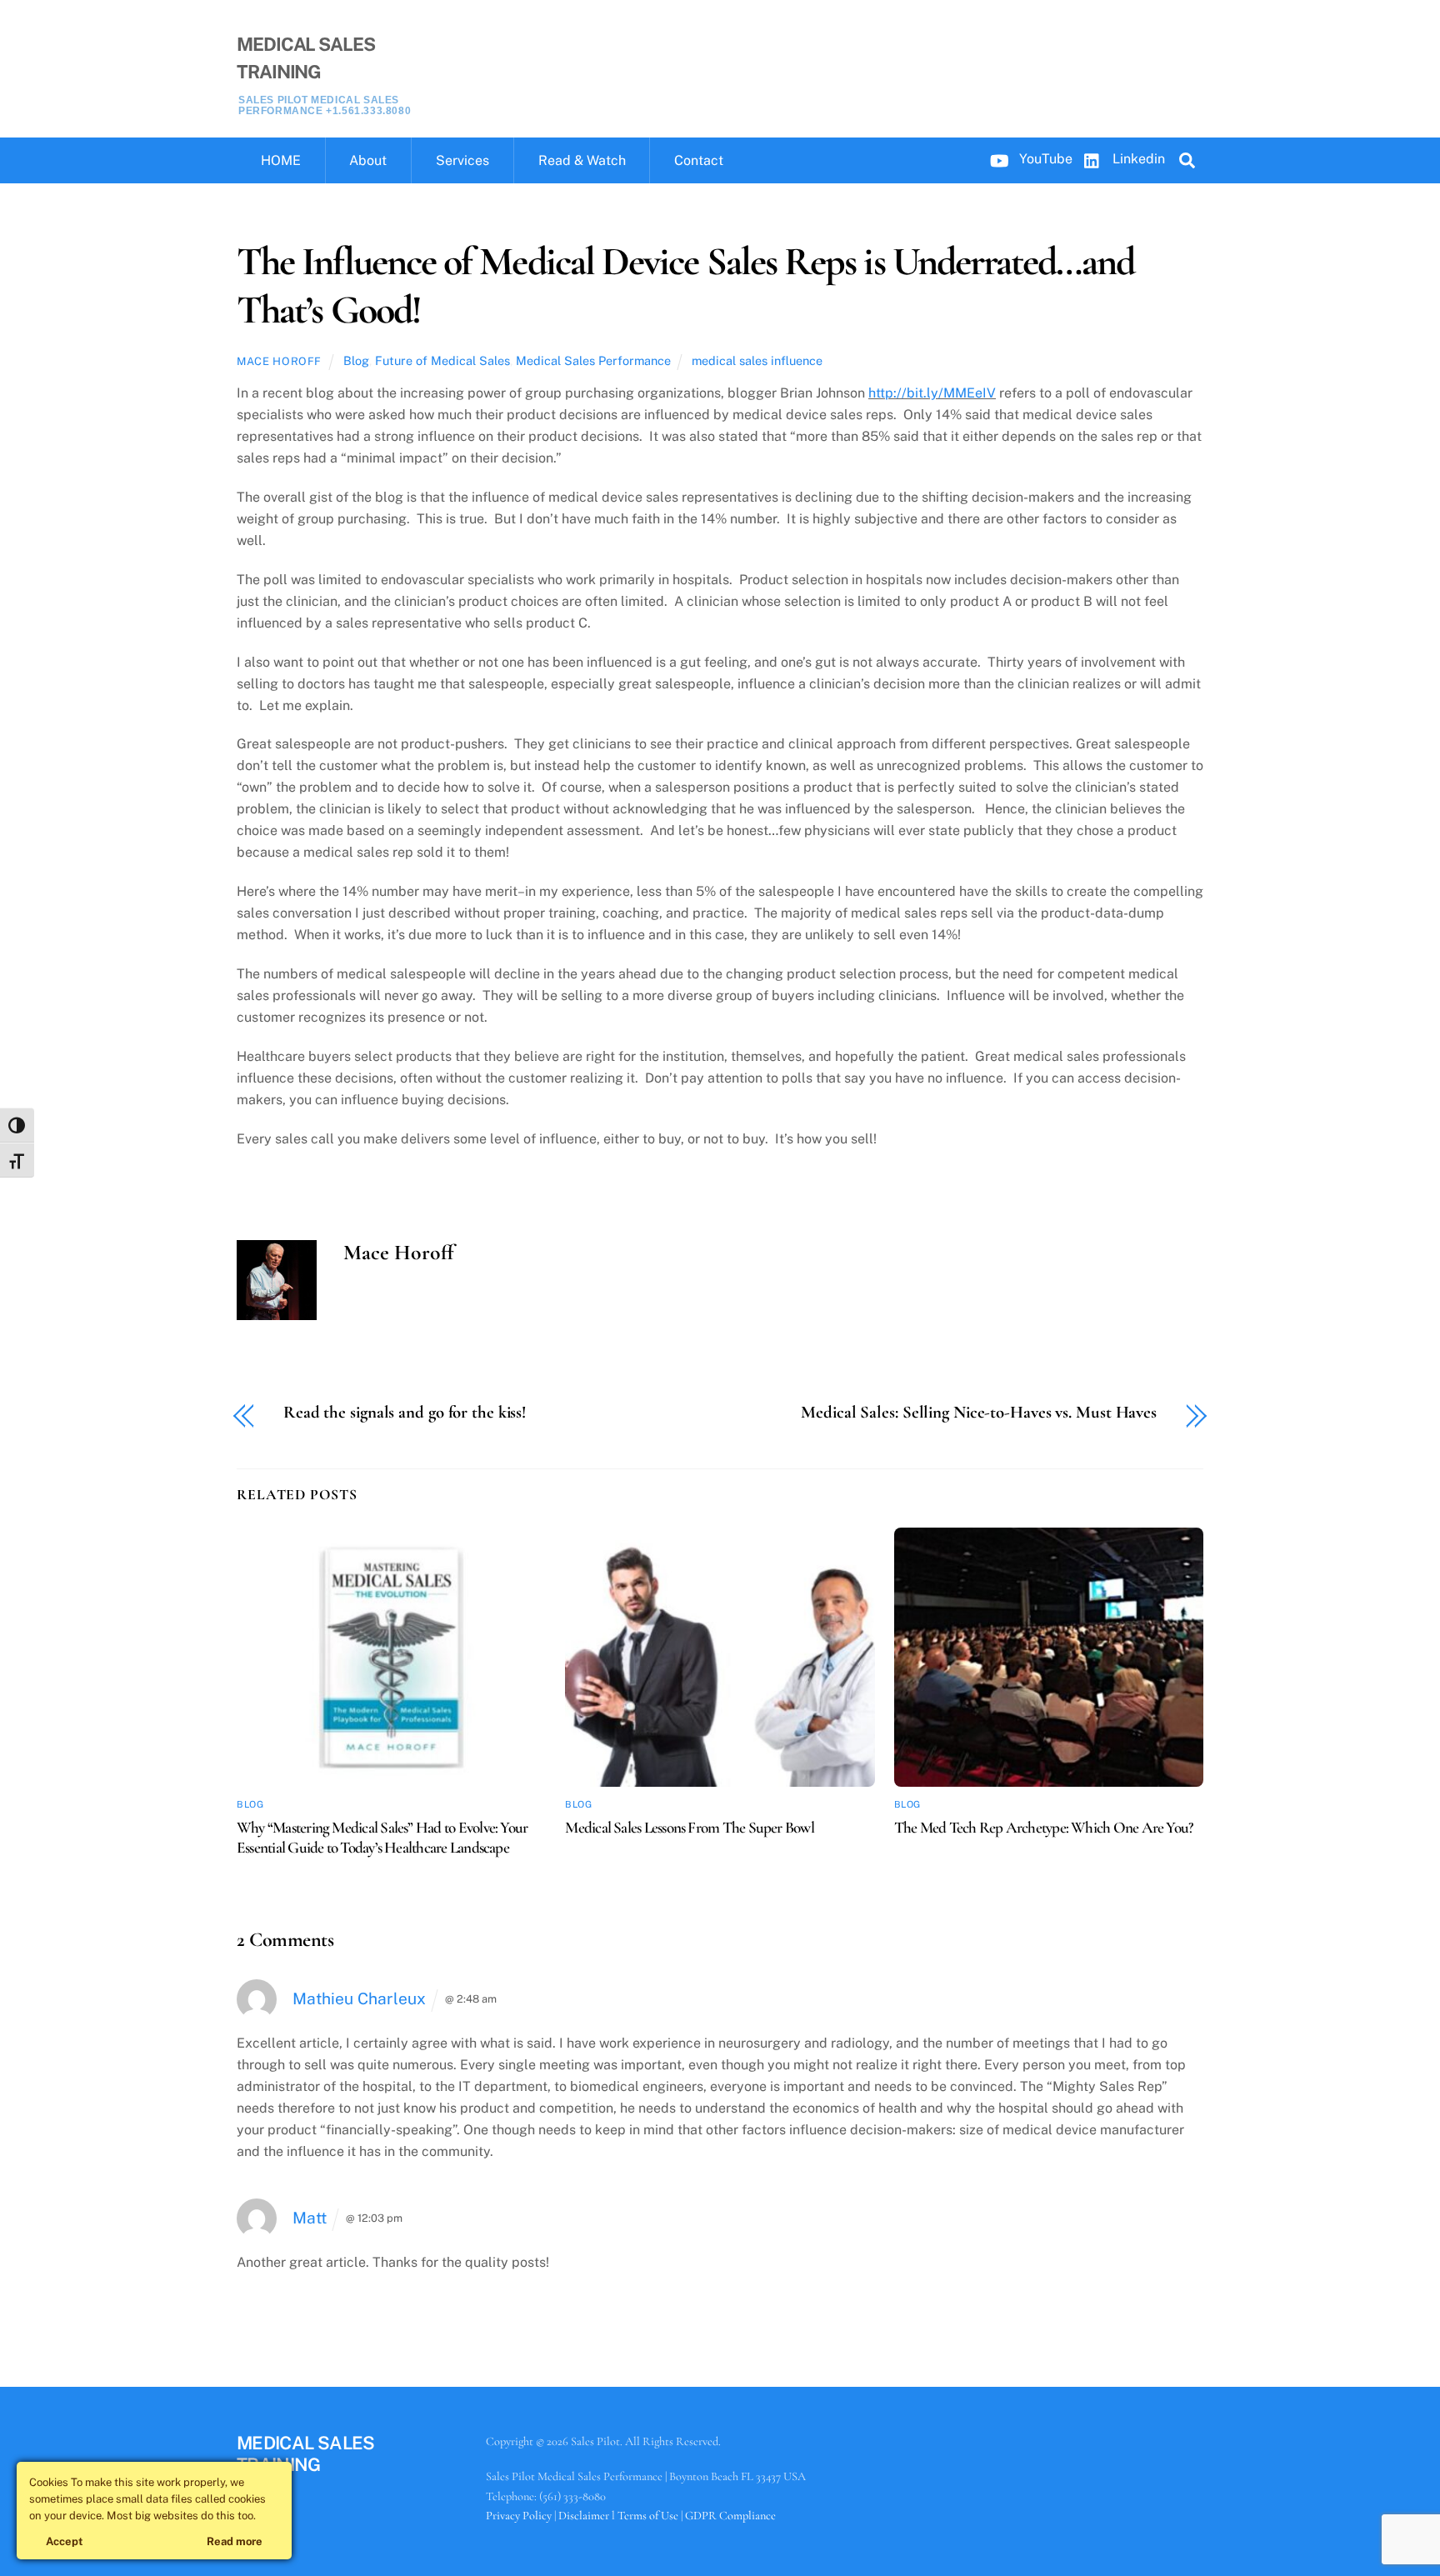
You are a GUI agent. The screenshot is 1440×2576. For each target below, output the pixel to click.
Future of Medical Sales (442, 360)
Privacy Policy (519, 2516)
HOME (281, 160)
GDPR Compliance (730, 2516)
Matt (310, 2218)
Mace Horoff (279, 361)
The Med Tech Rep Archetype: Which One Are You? (1044, 1828)
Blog (356, 360)
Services (462, 160)
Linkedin (1137, 159)
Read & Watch (582, 160)
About (368, 160)
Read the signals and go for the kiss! (405, 1413)
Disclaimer (584, 2516)
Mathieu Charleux (359, 1998)
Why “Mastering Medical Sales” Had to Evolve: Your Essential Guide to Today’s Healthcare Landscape (382, 1838)
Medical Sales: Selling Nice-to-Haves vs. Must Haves (979, 1413)
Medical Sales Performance (593, 360)
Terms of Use (648, 2516)
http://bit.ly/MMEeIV (932, 393)
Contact (699, 160)
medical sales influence (757, 360)
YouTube (1044, 159)
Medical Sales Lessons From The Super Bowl (690, 1828)
